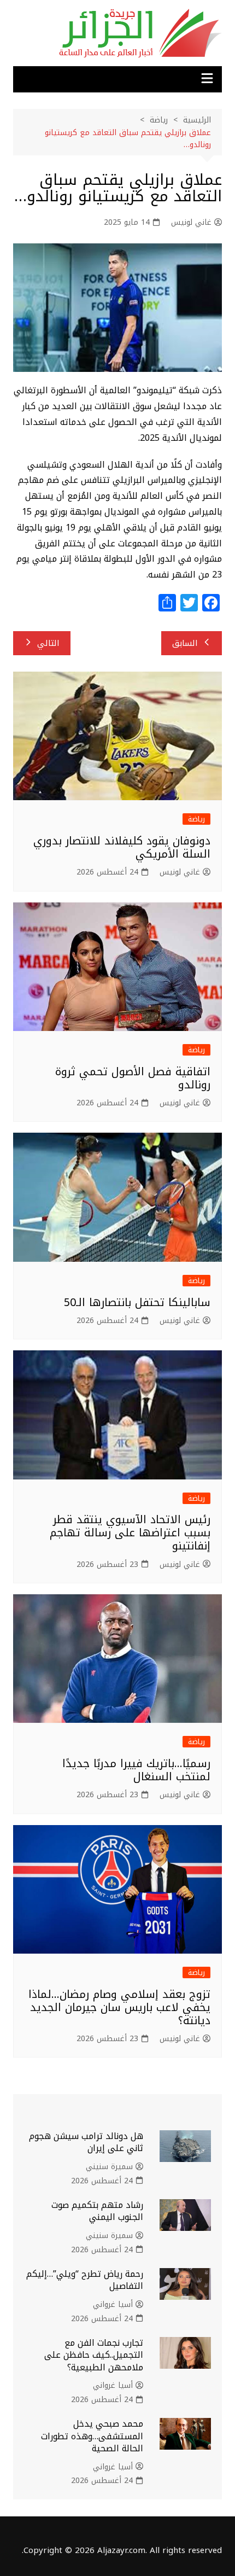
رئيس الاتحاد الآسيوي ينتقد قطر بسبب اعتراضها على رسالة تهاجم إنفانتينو (130, 1532)
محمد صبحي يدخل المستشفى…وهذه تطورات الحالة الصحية (92, 2436)
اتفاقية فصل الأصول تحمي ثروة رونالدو (133, 1078)
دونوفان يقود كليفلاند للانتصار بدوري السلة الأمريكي (122, 847)
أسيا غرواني (113, 2305)
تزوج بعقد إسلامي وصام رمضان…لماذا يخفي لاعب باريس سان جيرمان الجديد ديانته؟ (119, 2007)
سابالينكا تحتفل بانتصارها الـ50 (137, 1302)
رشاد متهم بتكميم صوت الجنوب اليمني (97, 2211)
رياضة (196, 819)
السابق (185, 643)
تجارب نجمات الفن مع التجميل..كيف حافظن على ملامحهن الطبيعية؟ (94, 2355)
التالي (48, 643)
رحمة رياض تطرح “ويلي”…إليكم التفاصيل (85, 2280)
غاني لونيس (191, 223)
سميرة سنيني (109, 2167)
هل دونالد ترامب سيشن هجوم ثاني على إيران (86, 2142)
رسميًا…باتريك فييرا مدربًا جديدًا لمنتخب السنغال (136, 1770)
